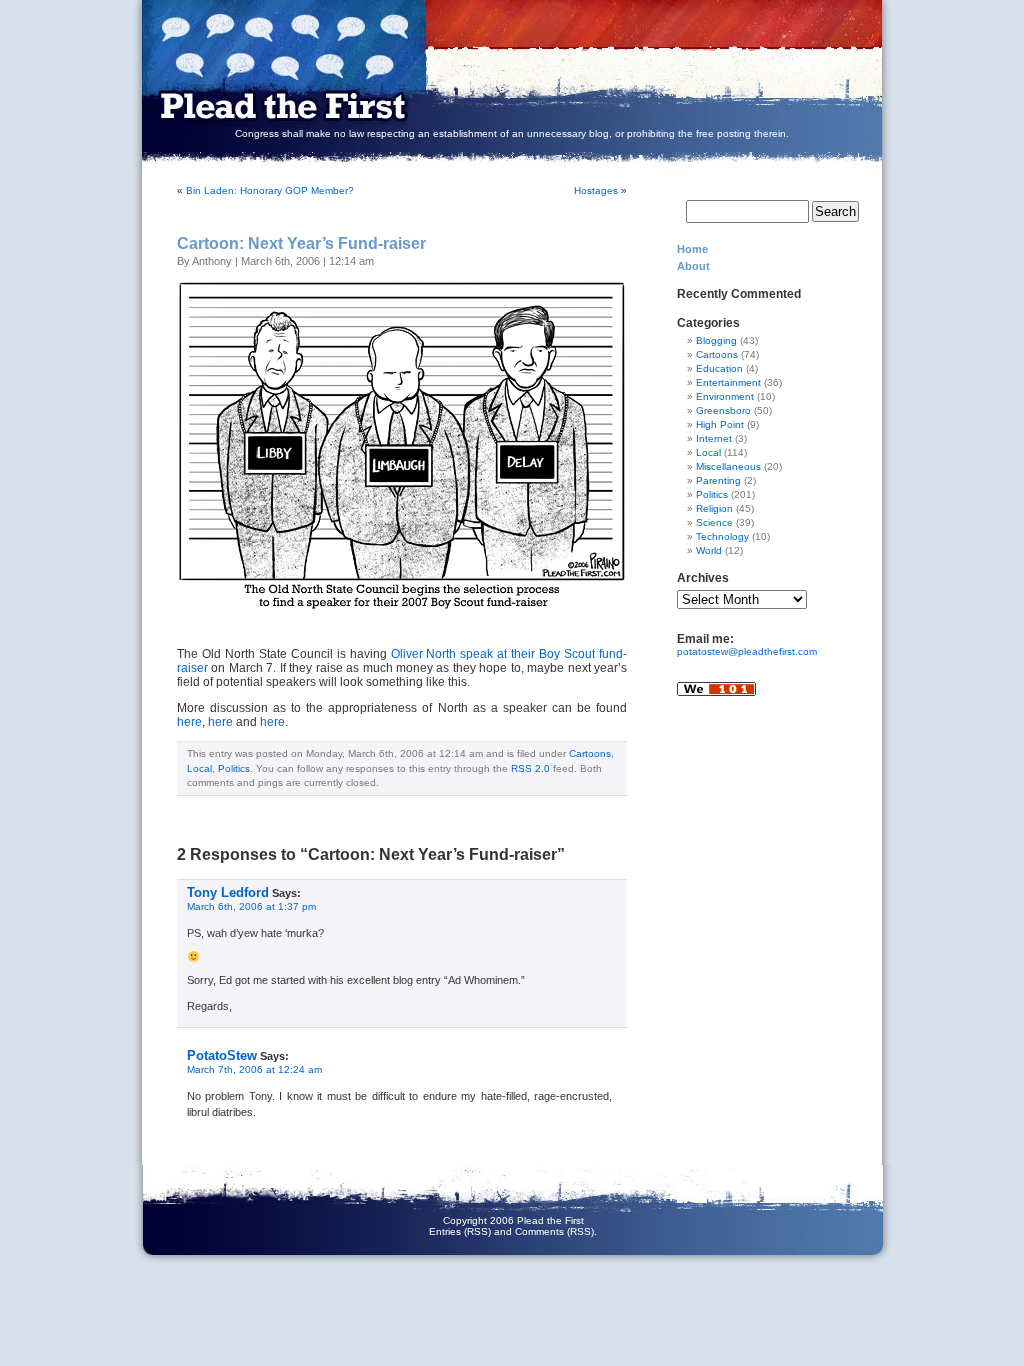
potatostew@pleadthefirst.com (747, 651)
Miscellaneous (728, 466)
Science (714, 522)
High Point (720, 424)
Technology (722, 536)
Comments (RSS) (554, 1231)
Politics (234, 768)
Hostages (596, 190)
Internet (714, 438)
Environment (725, 396)
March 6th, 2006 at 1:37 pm (251, 906)
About (693, 266)
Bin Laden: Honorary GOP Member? (270, 190)
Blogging (716, 340)
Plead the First (492, 68)
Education (719, 368)
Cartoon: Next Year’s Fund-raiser (301, 243)
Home (692, 249)
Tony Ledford (228, 892)
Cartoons (590, 753)
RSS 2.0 (530, 768)
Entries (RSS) (460, 1231)
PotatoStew (222, 1055)
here (189, 722)
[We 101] (716, 702)
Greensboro (723, 410)
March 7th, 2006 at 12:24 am (254, 1069)
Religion (714, 508)
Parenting (718, 480)
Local (199, 768)
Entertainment (728, 382)
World (709, 550)
